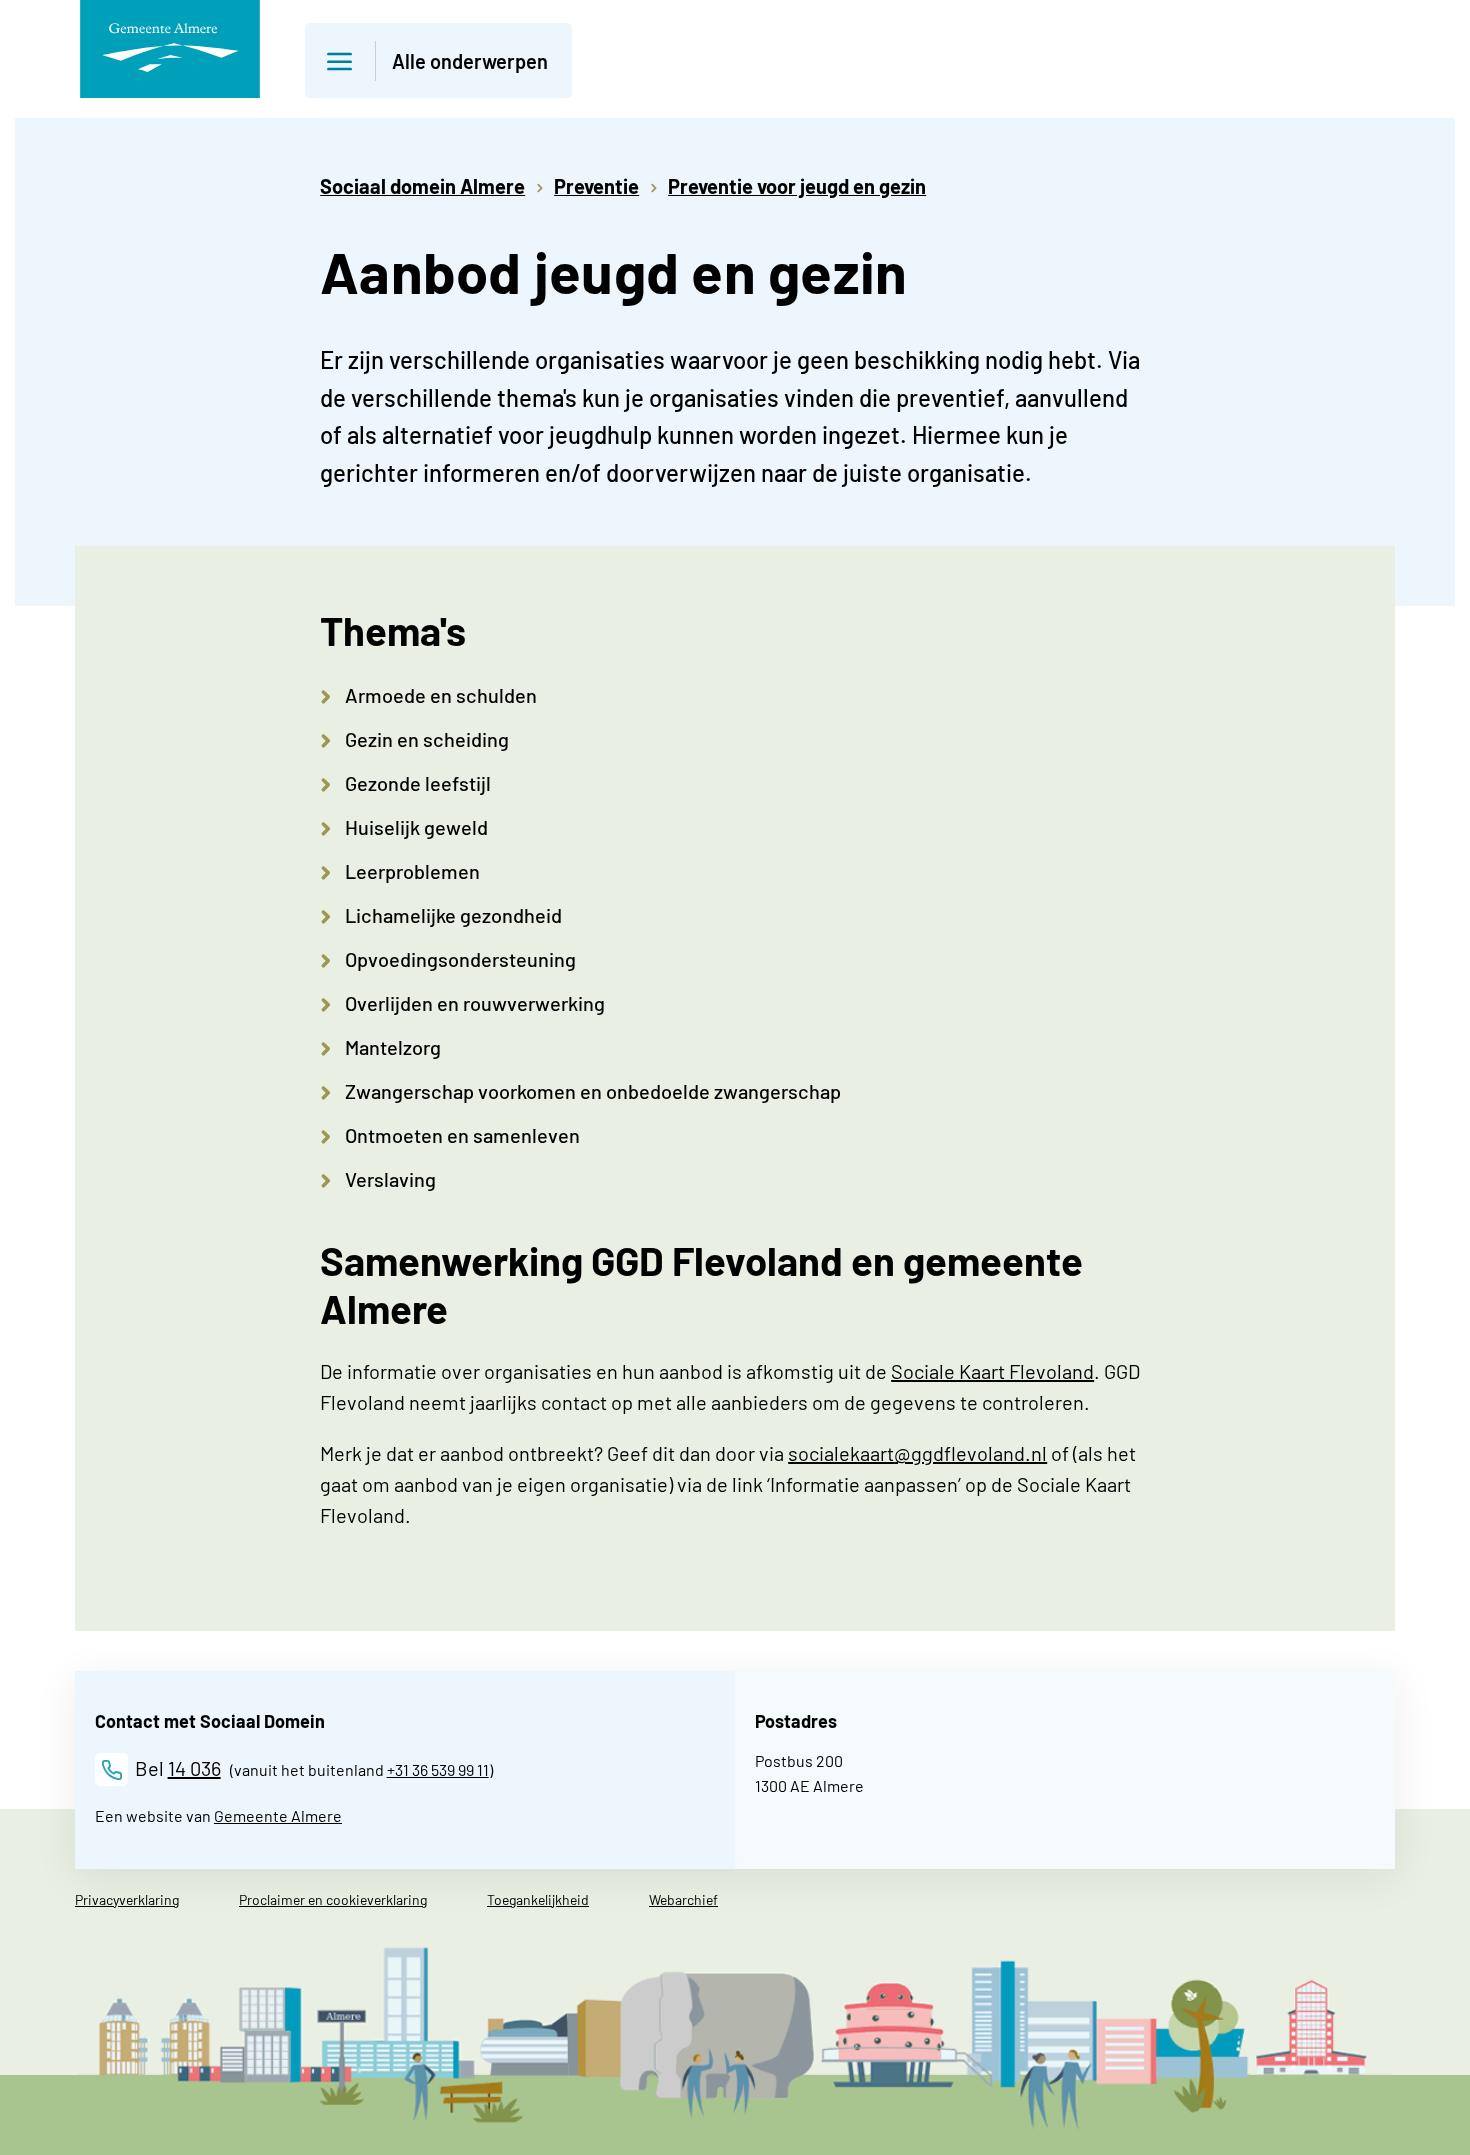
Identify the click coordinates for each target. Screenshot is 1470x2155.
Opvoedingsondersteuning (460, 959)
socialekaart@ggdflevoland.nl (917, 1453)
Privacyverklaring (127, 1899)
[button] (438, 60)
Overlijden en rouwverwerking (475, 1003)
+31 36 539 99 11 (438, 1769)
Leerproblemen (412, 871)
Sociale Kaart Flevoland (992, 1371)
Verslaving (390, 1179)
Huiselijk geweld (416, 827)
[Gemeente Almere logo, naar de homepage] (170, 49)
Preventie (596, 186)
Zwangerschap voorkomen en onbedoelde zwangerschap (593, 1091)
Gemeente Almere (278, 1815)
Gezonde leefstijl (418, 783)
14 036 (194, 1768)
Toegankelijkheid (538, 1899)
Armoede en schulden (441, 695)
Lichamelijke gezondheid (453, 915)
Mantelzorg (393, 1047)
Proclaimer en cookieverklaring (333, 1899)
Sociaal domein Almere (422, 186)
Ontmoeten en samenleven (462, 1135)
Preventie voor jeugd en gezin (797, 186)
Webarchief (683, 1899)
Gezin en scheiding (427, 739)
